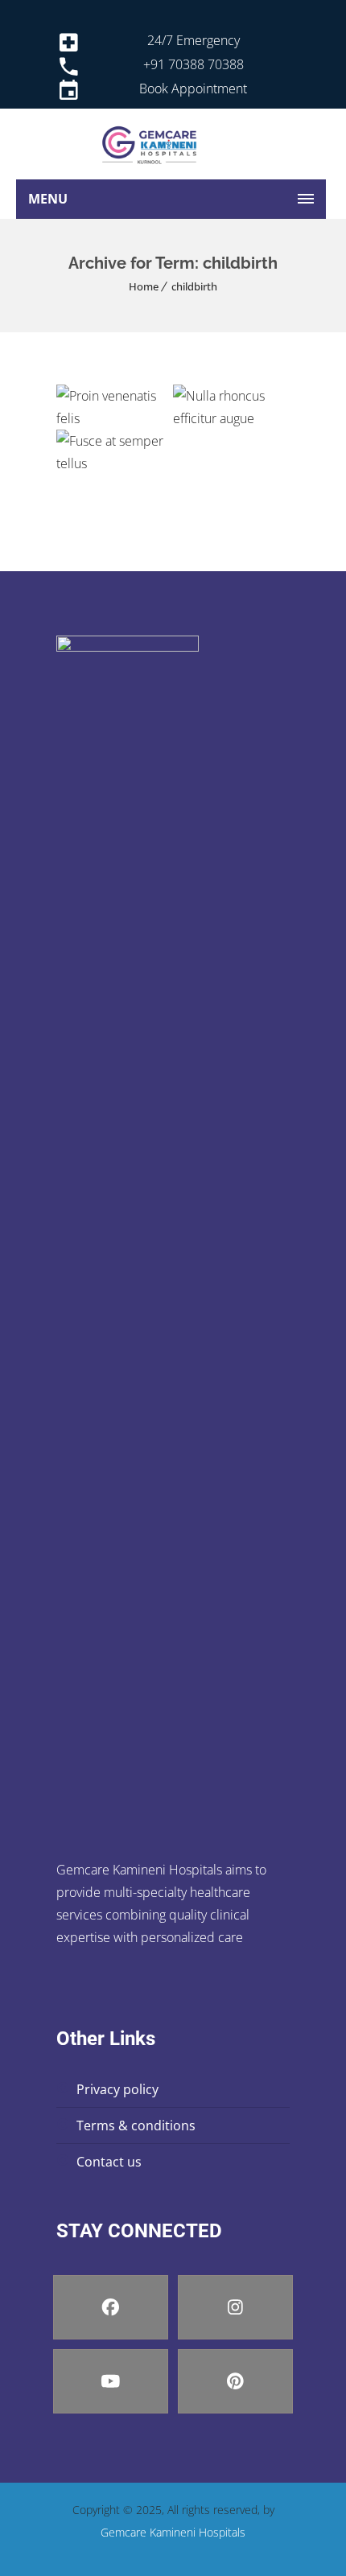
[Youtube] (111, 2381)
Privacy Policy (117, 2089)
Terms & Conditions (136, 2125)
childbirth (194, 286)
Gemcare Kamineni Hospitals (173, 2532)
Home (144, 286)
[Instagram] (235, 2307)
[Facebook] (111, 2307)
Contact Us (109, 2162)
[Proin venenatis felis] (91, 428)
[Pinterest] (235, 2381)
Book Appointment (193, 88)
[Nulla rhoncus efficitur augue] (207, 428)
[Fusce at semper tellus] (91, 473)
